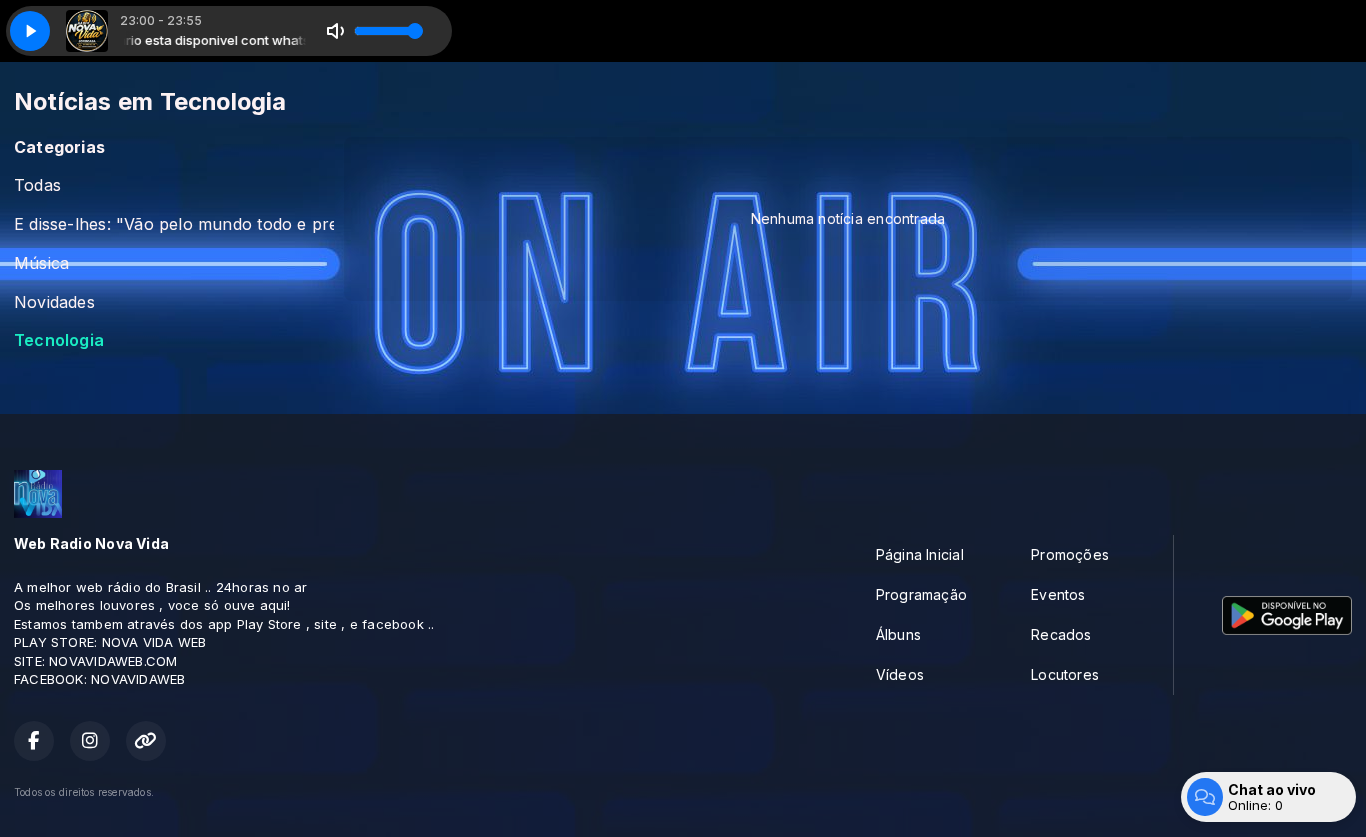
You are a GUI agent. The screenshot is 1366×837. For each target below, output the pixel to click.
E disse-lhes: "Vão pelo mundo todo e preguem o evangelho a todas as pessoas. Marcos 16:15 (174, 224)
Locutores (1065, 674)
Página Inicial (920, 554)
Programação (921, 594)
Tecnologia (59, 340)
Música (41, 263)
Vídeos (900, 674)
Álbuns (898, 634)
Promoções (1070, 554)
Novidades (54, 302)
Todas (37, 185)
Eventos (1058, 594)
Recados (1061, 634)
